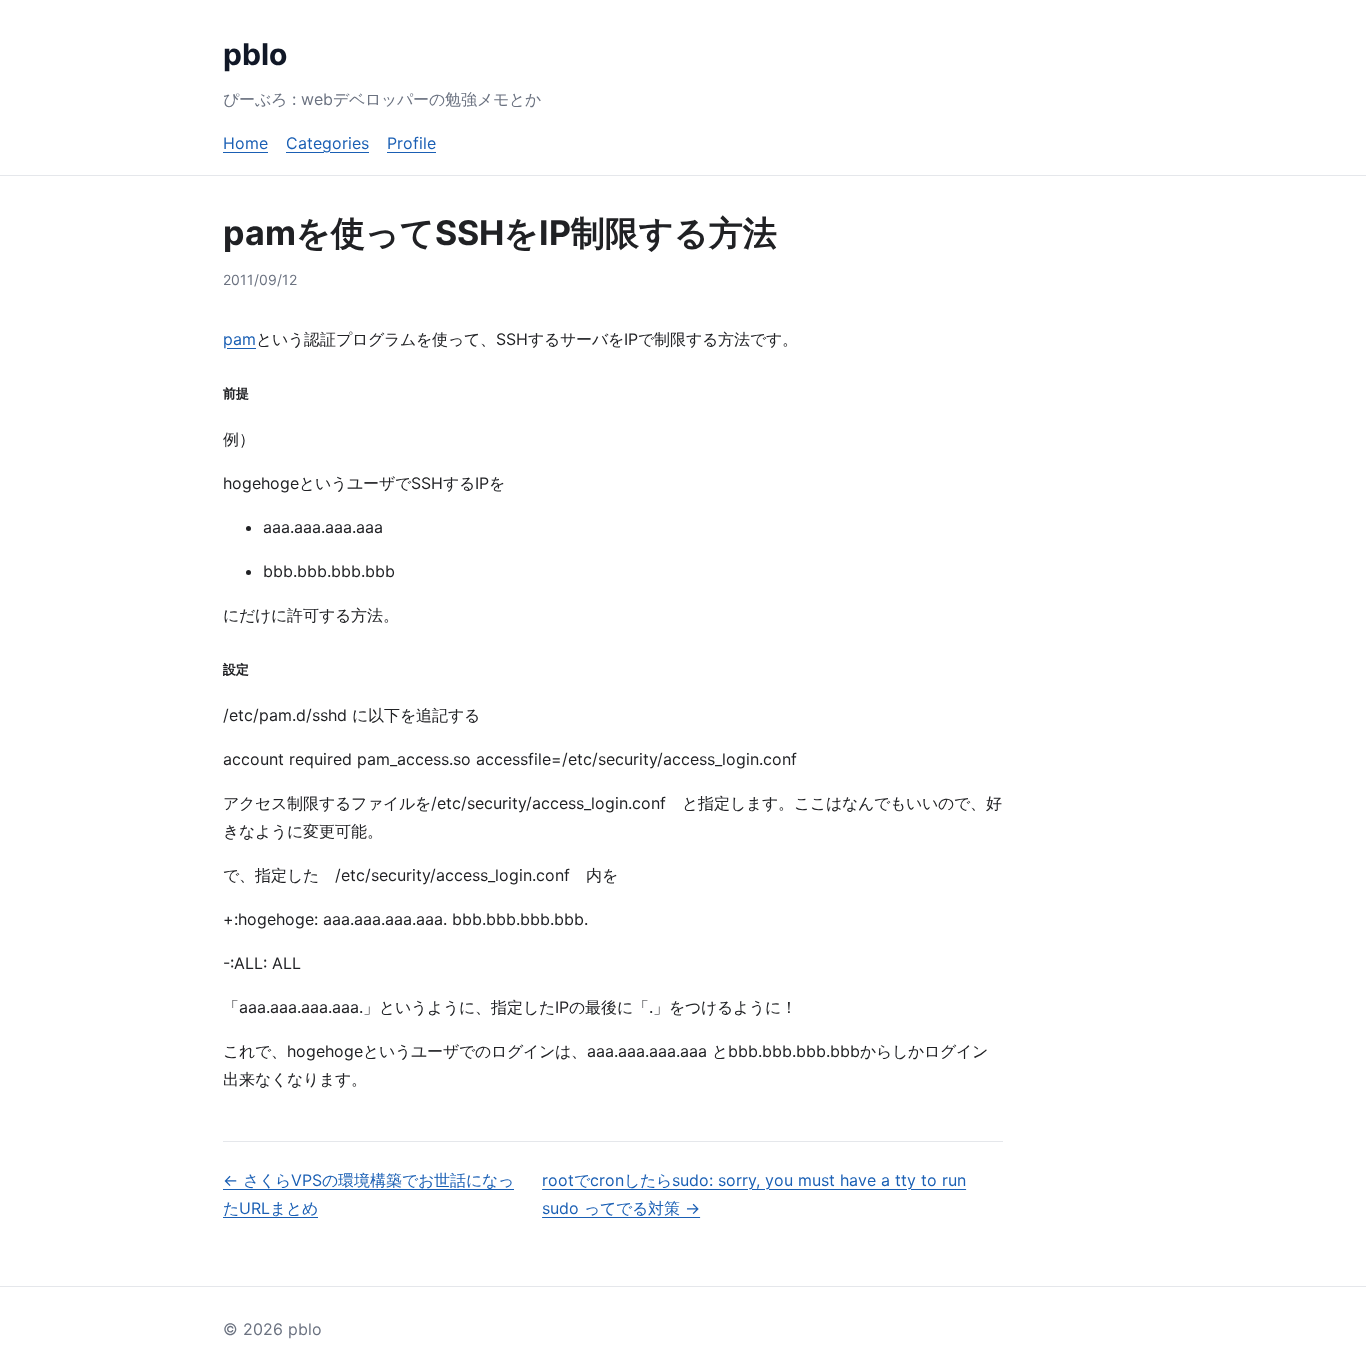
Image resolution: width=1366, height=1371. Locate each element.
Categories (327, 143)
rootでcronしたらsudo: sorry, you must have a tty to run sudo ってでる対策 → (754, 1194)
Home (245, 143)
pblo (255, 54)
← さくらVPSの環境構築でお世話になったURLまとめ (368, 1194)
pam (239, 339)
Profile (411, 143)
